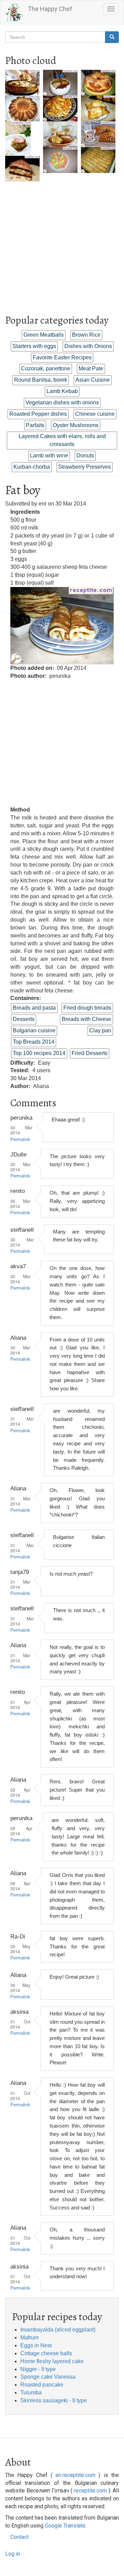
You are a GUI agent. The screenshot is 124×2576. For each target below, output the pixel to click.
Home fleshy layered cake (52, 2361)
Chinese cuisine (95, 414)
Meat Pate (91, 368)
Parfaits (35, 425)
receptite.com (90, 2491)
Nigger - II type (38, 2369)
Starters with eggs (34, 346)
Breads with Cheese (86, 1019)
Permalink (20, 1140)
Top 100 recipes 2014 (39, 1053)
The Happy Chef (50, 9)
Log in (13, 2554)
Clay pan (100, 1030)
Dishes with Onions (88, 346)
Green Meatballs (44, 335)
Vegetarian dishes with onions (62, 403)
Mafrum (29, 2338)
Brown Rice (86, 335)
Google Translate (65, 2526)
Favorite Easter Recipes (62, 357)
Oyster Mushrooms (76, 425)
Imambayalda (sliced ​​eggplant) (58, 2330)
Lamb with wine (49, 455)
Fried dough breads (87, 1008)
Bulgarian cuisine (34, 1030)
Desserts (24, 1019)
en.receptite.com (75, 2475)
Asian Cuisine (93, 380)
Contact (19, 2537)
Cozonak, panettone (46, 368)
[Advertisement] (62, 243)
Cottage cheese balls (46, 2353)
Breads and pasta (34, 1008)
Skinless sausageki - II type (54, 2400)
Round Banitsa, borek (41, 380)
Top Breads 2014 (34, 1042)
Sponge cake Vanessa (48, 2377)
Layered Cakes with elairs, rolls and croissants (62, 440)
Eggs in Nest (36, 2345)
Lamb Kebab (62, 391)
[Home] (14, 12)
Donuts (85, 455)
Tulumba (31, 2393)
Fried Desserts (90, 1053)
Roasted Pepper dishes (38, 414)
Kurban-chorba (32, 467)
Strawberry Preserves (85, 467)
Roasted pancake (42, 2385)
